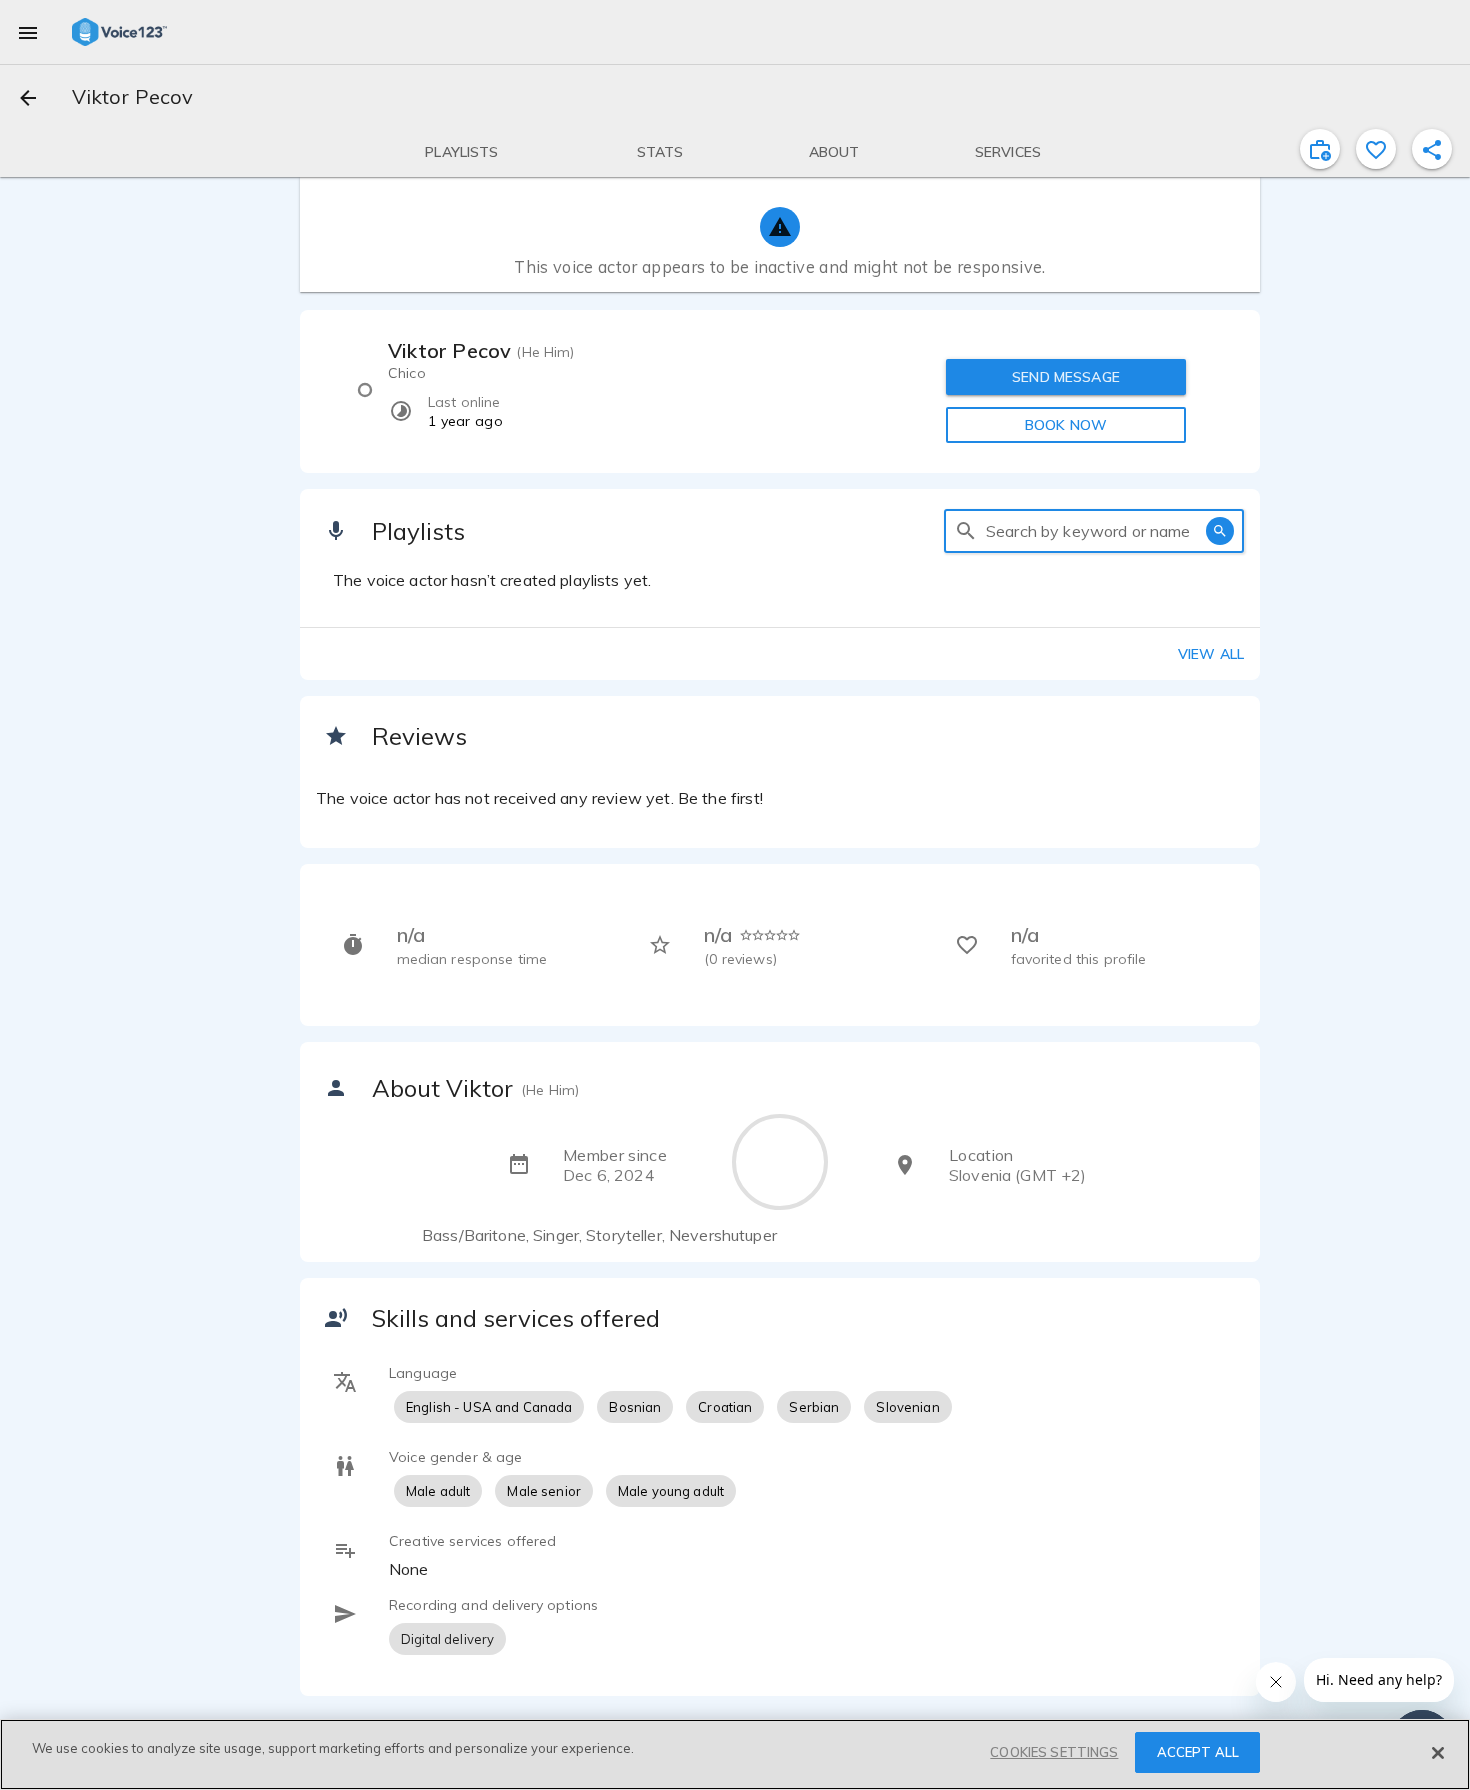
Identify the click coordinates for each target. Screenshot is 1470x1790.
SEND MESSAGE (1066, 377)
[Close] (1438, 1753)
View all (1211, 654)
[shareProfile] (1432, 149)
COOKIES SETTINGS (1054, 1752)
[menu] (28, 32)
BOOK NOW (1066, 425)
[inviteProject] (1320, 149)
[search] (966, 531)
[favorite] (1376, 149)
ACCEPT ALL (1198, 1752)
